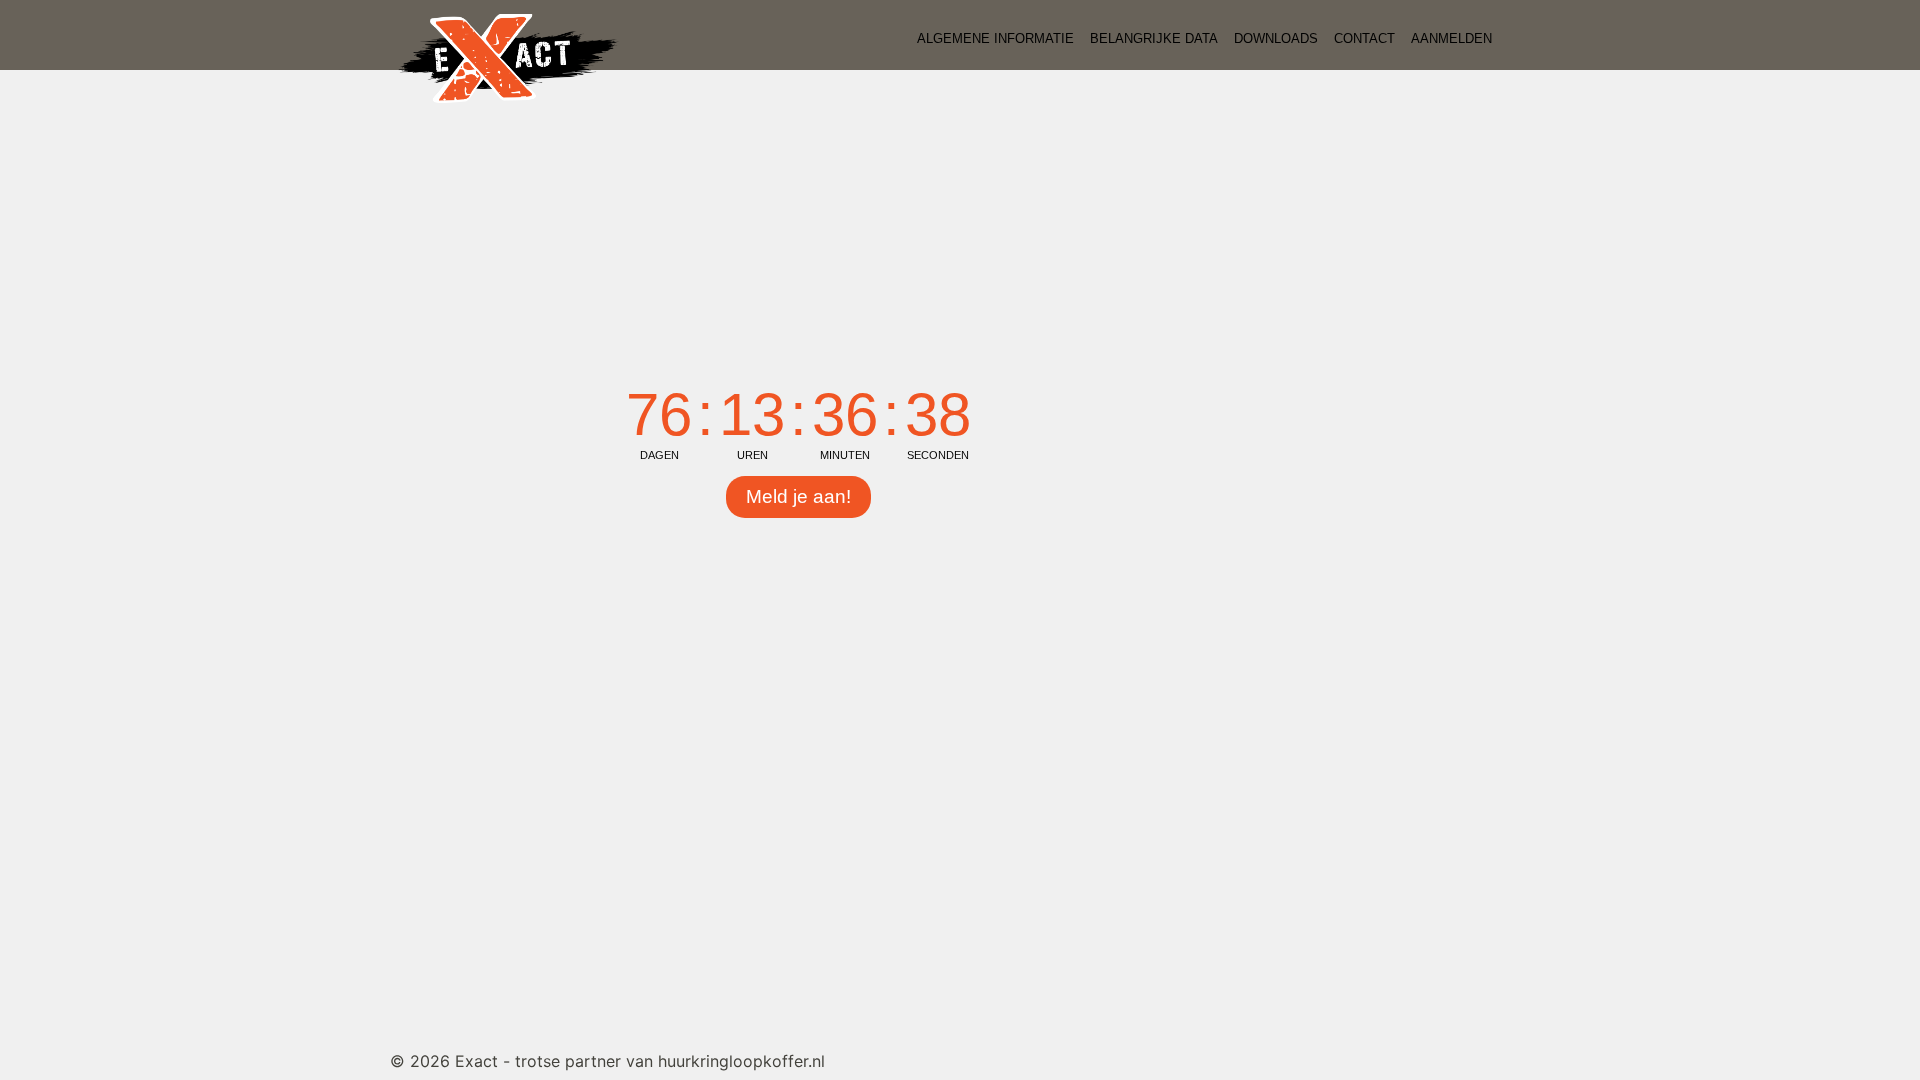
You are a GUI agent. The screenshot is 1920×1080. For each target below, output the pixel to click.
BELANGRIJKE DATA (1154, 38)
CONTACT (1364, 38)
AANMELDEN (1451, 38)
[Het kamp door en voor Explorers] (508, 57)
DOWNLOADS (1276, 38)
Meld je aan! (798, 496)
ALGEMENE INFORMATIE (995, 38)
